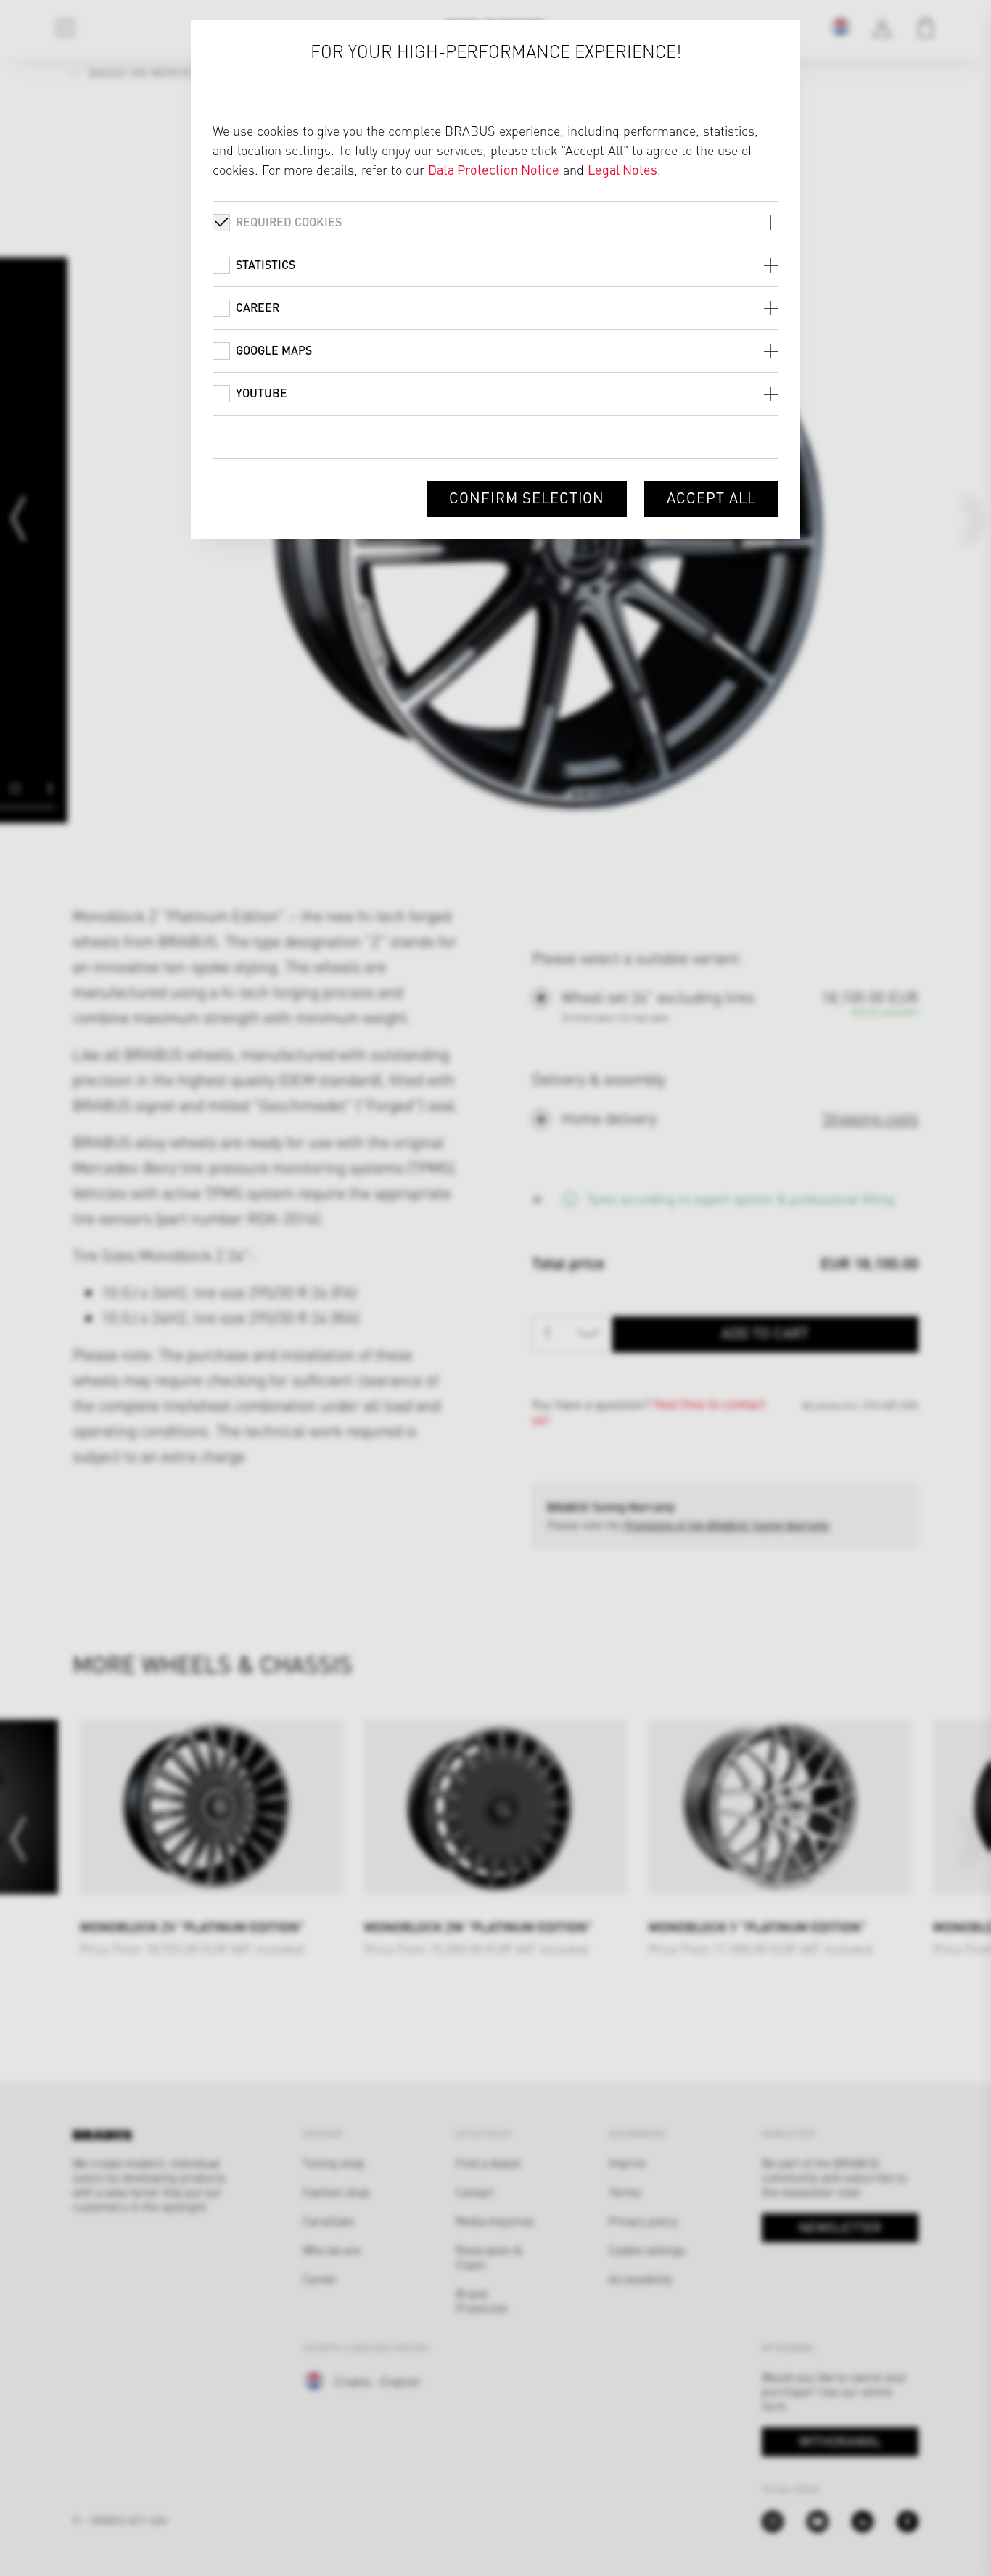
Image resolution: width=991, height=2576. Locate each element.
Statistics (266, 264)
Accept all (711, 497)
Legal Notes (622, 169)
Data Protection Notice (494, 169)
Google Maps (274, 350)
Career (258, 307)
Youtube (262, 393)
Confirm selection (527, 497)
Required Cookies (289, 222)
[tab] (495, 222)
